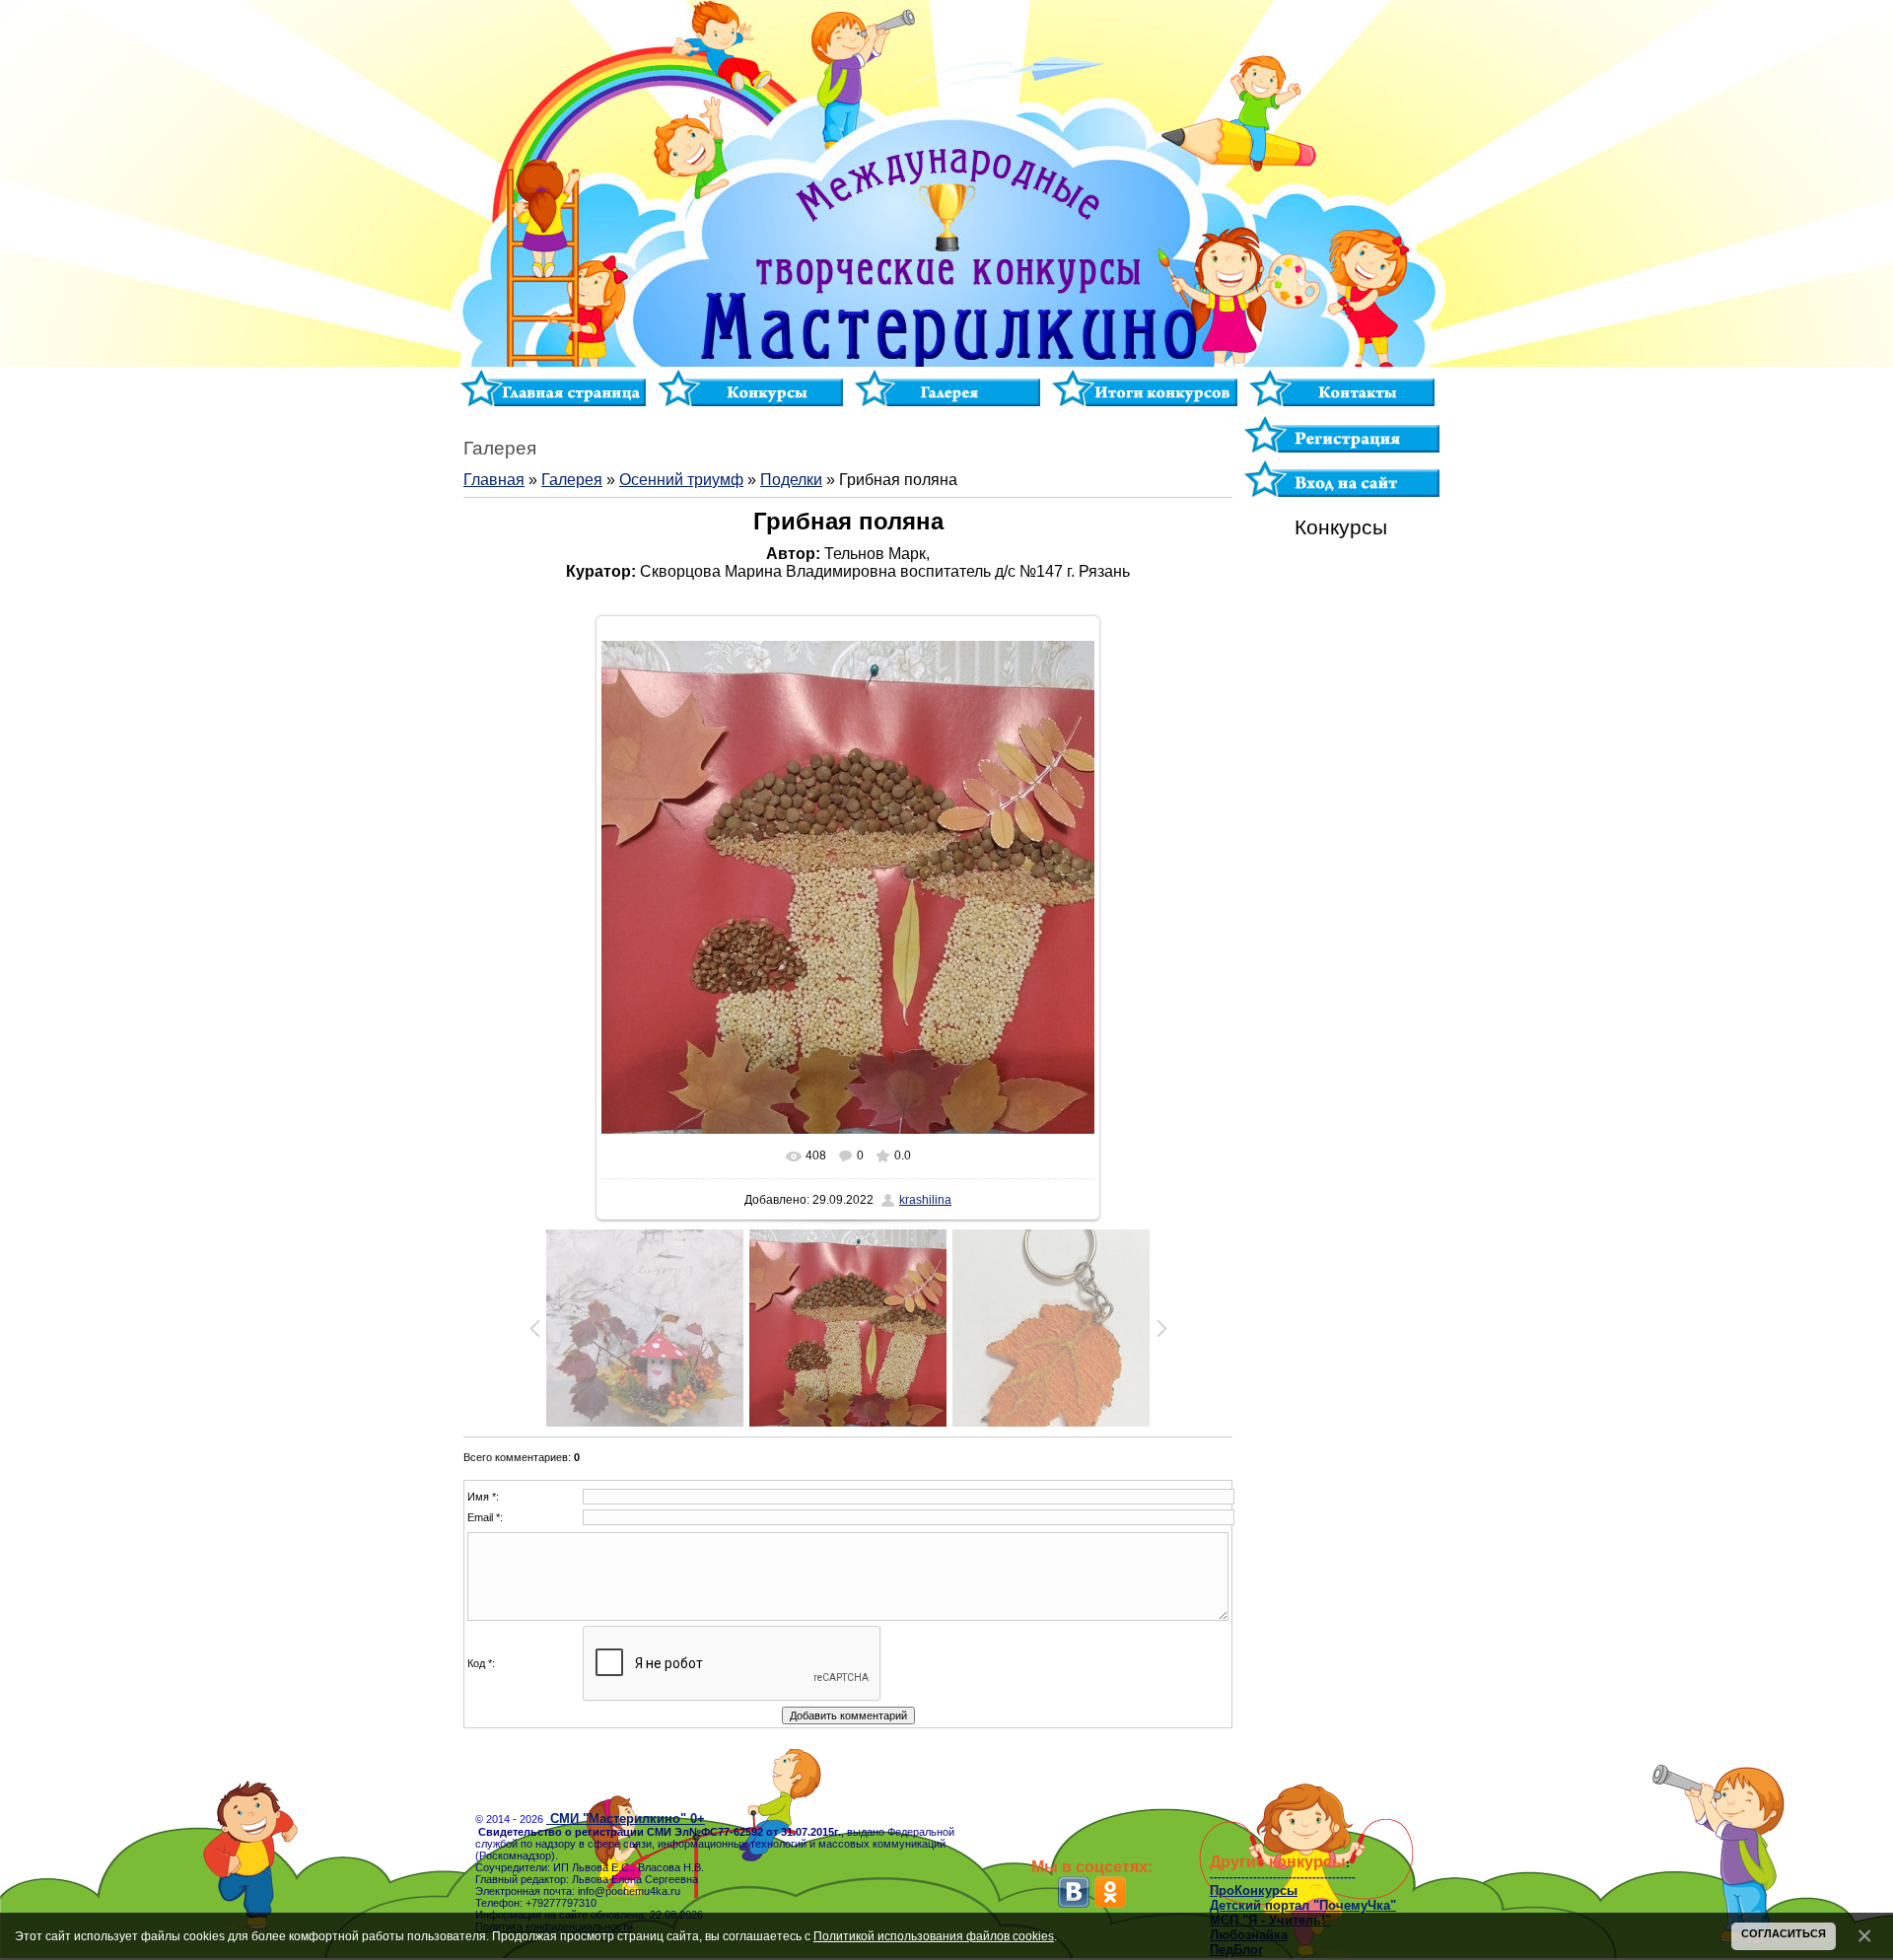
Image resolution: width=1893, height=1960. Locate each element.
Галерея (572, 480)
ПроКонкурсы (1254, 1890)
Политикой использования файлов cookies (934, 1936)
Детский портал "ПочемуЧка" (1303, 1905)
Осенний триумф (681, 480)
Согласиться (1784, 1933)
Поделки (791, 480)
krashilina (925, 1200)
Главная (494, 480)
